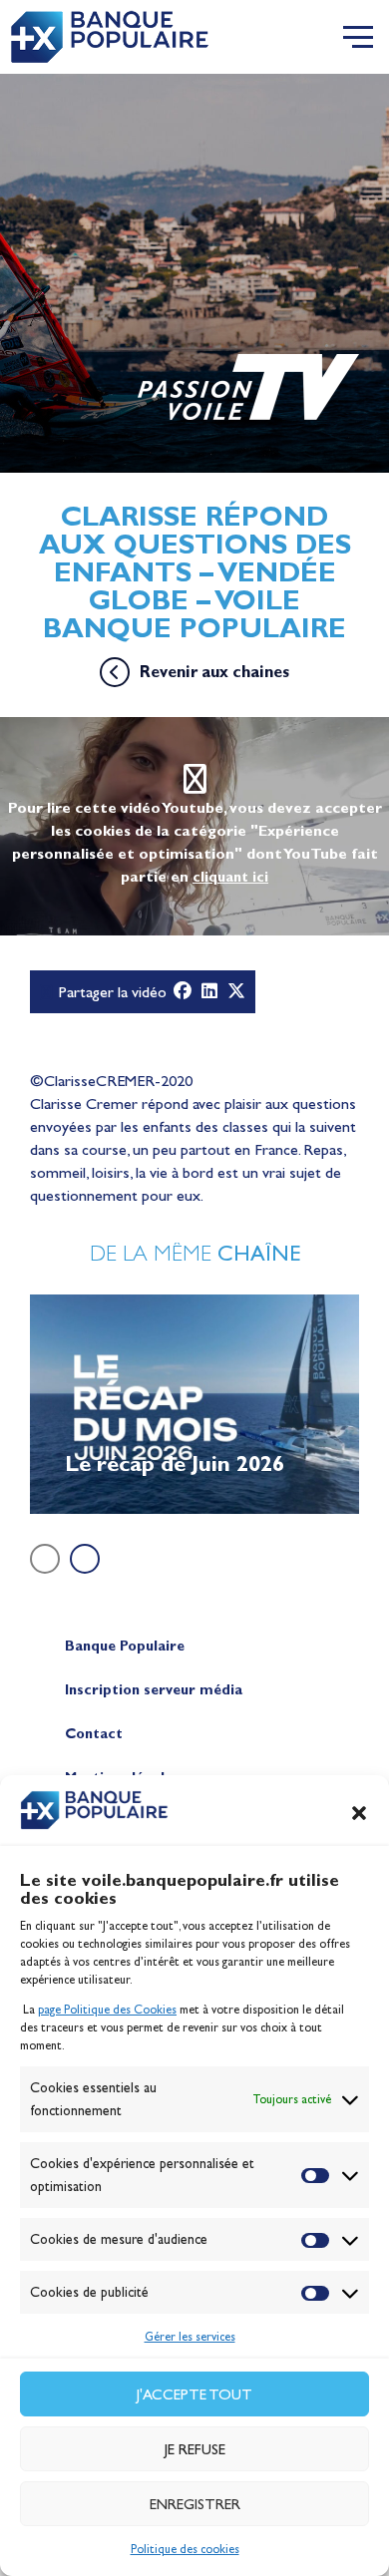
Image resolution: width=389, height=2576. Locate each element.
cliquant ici (230, 877)
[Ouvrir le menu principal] (358, 37)
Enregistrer (195, 2504)
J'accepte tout (194, 2394)
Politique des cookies (185, 2549)
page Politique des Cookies (107, 2010)
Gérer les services (190, 2337)
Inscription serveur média (154, 1690)
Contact (94, 1734)
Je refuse (195, 2449)
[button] (359, 1813)
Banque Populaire (125, 1646)
